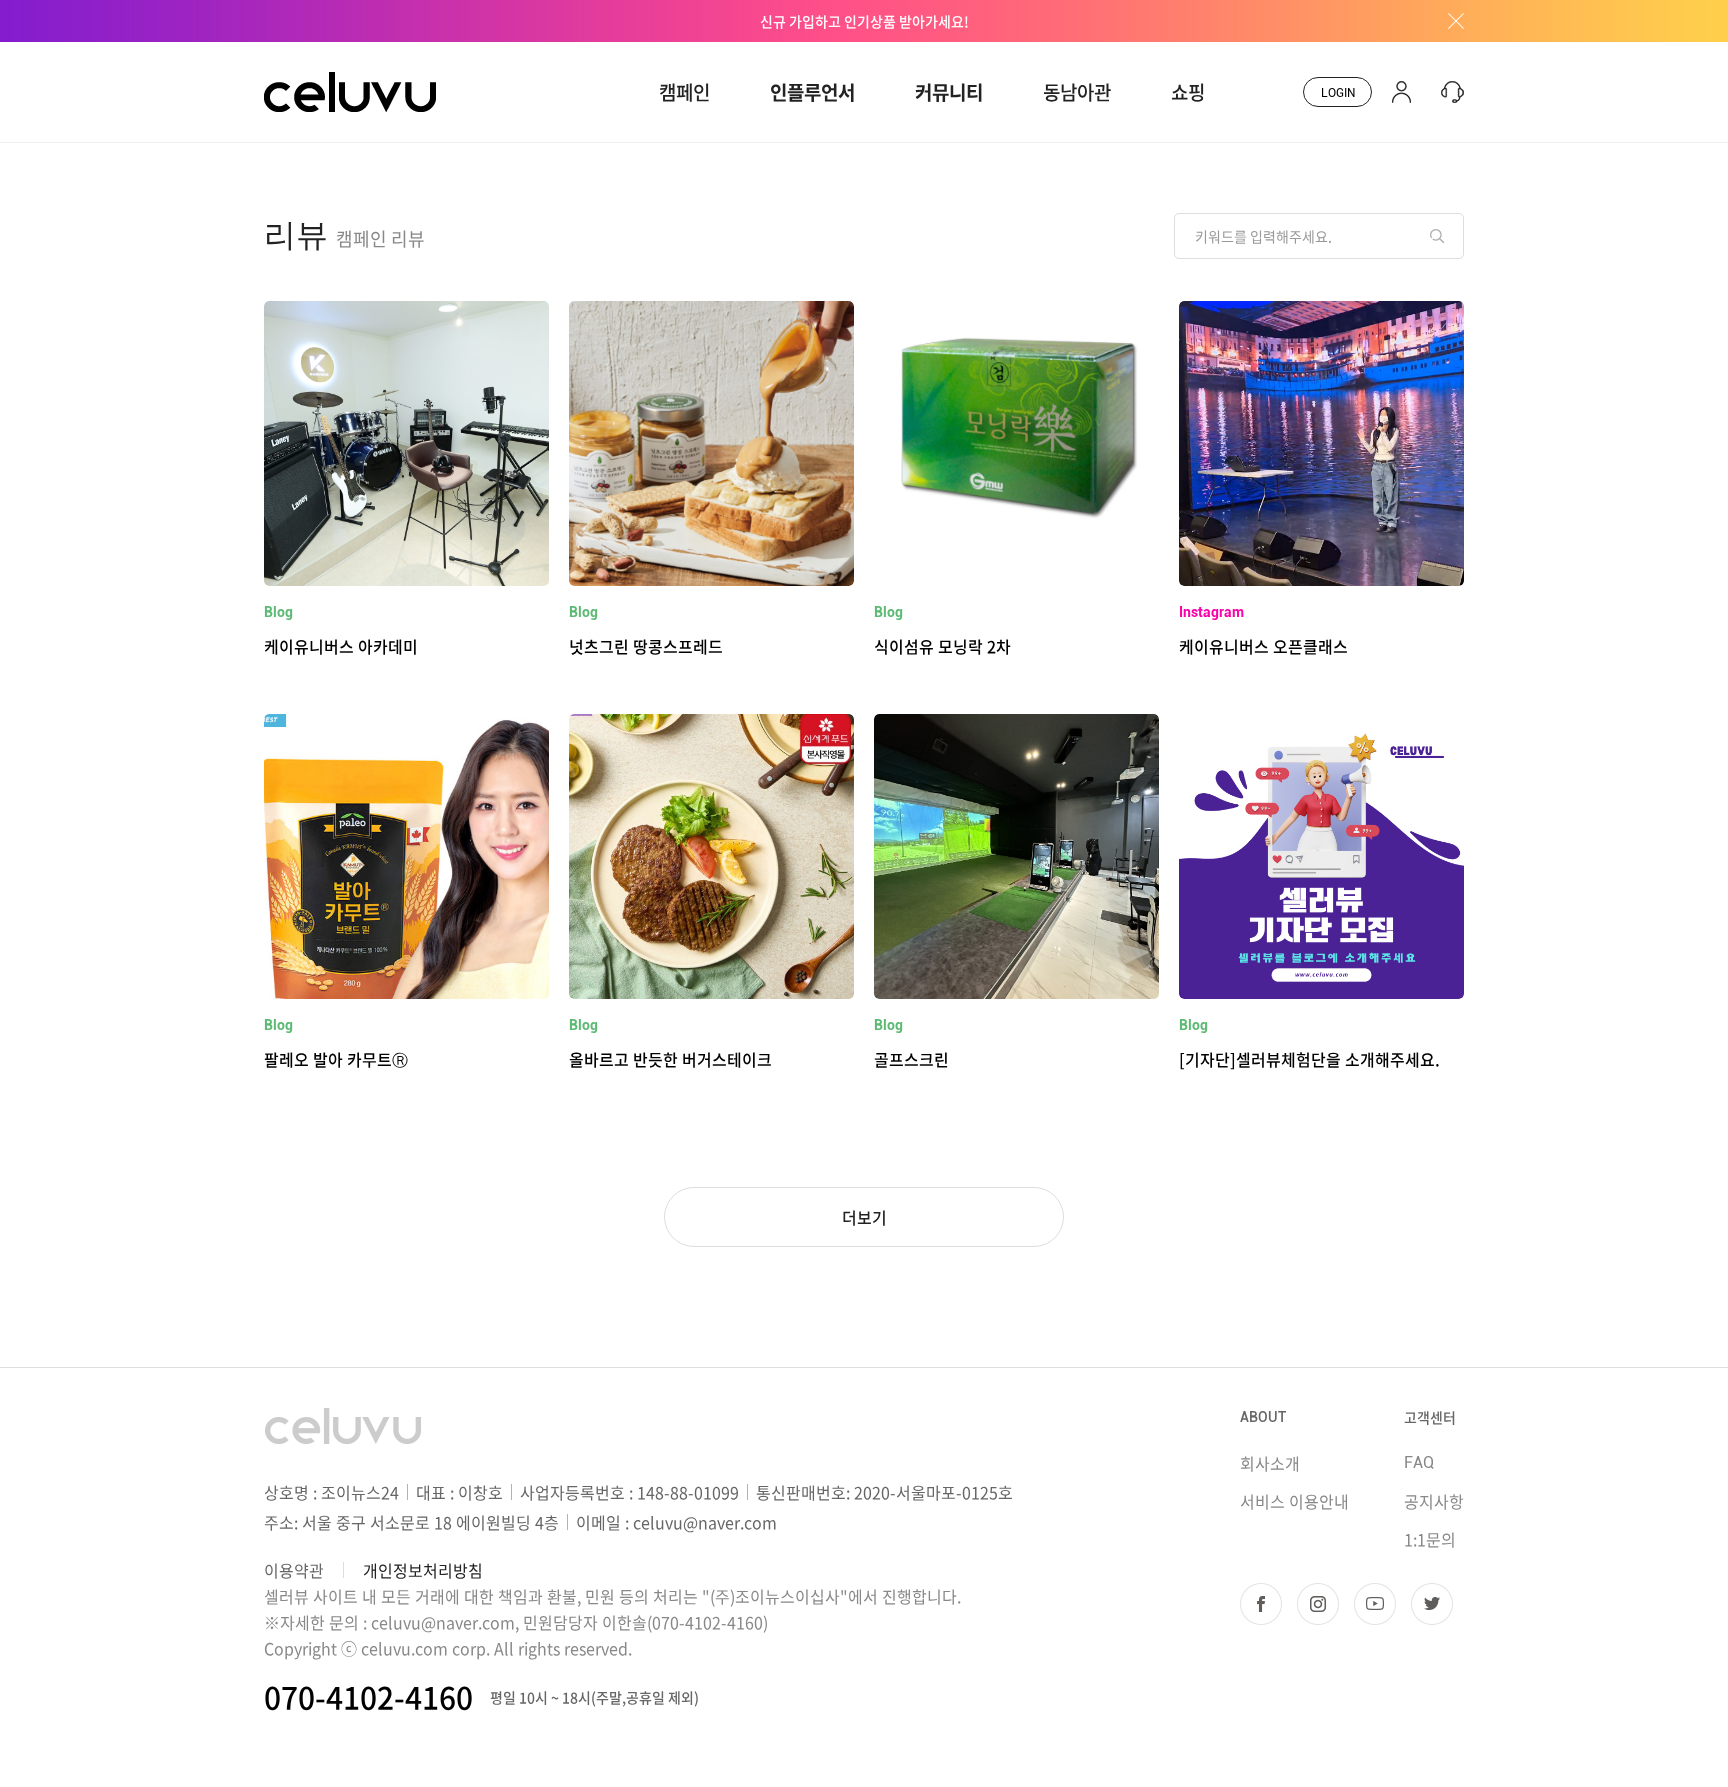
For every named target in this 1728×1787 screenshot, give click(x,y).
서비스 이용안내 (1294, 1501)
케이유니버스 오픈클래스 (1263, 646)
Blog (278, 612)
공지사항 (1434, 1501)
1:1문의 (1430, 1539)
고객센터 (1430, 1417)
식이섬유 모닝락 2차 (942, 646)
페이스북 (1261, 1604)
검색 (1437, 236)
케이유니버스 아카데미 (341, 646)
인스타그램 (1318, 1604)
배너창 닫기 (1449, 21)
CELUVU (296, 54)
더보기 (864, 1217)
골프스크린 (911, 1059)
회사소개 (1270, 1463)
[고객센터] (1447, 92)
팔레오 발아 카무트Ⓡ (336, 1059)
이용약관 (294, 1570)
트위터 (1432, 1604)
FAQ (1419, 1462)
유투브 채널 (1375, 1604)
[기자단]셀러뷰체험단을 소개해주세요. (1309, 1059)
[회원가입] (1401, 92)
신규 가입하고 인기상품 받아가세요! (864, 21)
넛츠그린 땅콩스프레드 (646, 646)
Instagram (1211, 612)
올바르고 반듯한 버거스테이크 (670, 1059)
